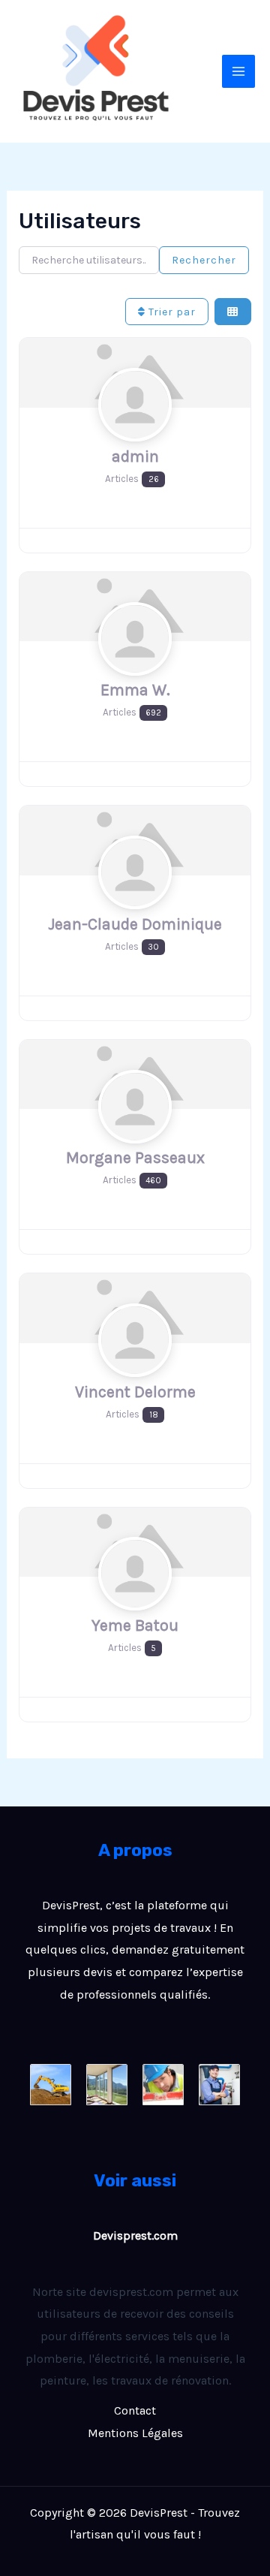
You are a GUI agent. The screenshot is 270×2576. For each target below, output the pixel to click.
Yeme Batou (135, 1625)
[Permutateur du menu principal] (238, 71)
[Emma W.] (135, 667)
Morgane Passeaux (135, 1157)
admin (135, 456)
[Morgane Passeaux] (135, 1135)
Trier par (171, 312)
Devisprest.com (135, 2236)
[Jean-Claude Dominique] (135, 901)
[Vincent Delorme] (135, 1369)
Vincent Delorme (135, 1392)
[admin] (135, 434)
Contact (135, 2410)
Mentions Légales (135, 2433)
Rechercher (204, 260)
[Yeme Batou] (135, 1603)
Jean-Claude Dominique (135, 924)
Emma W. (135, 690)
